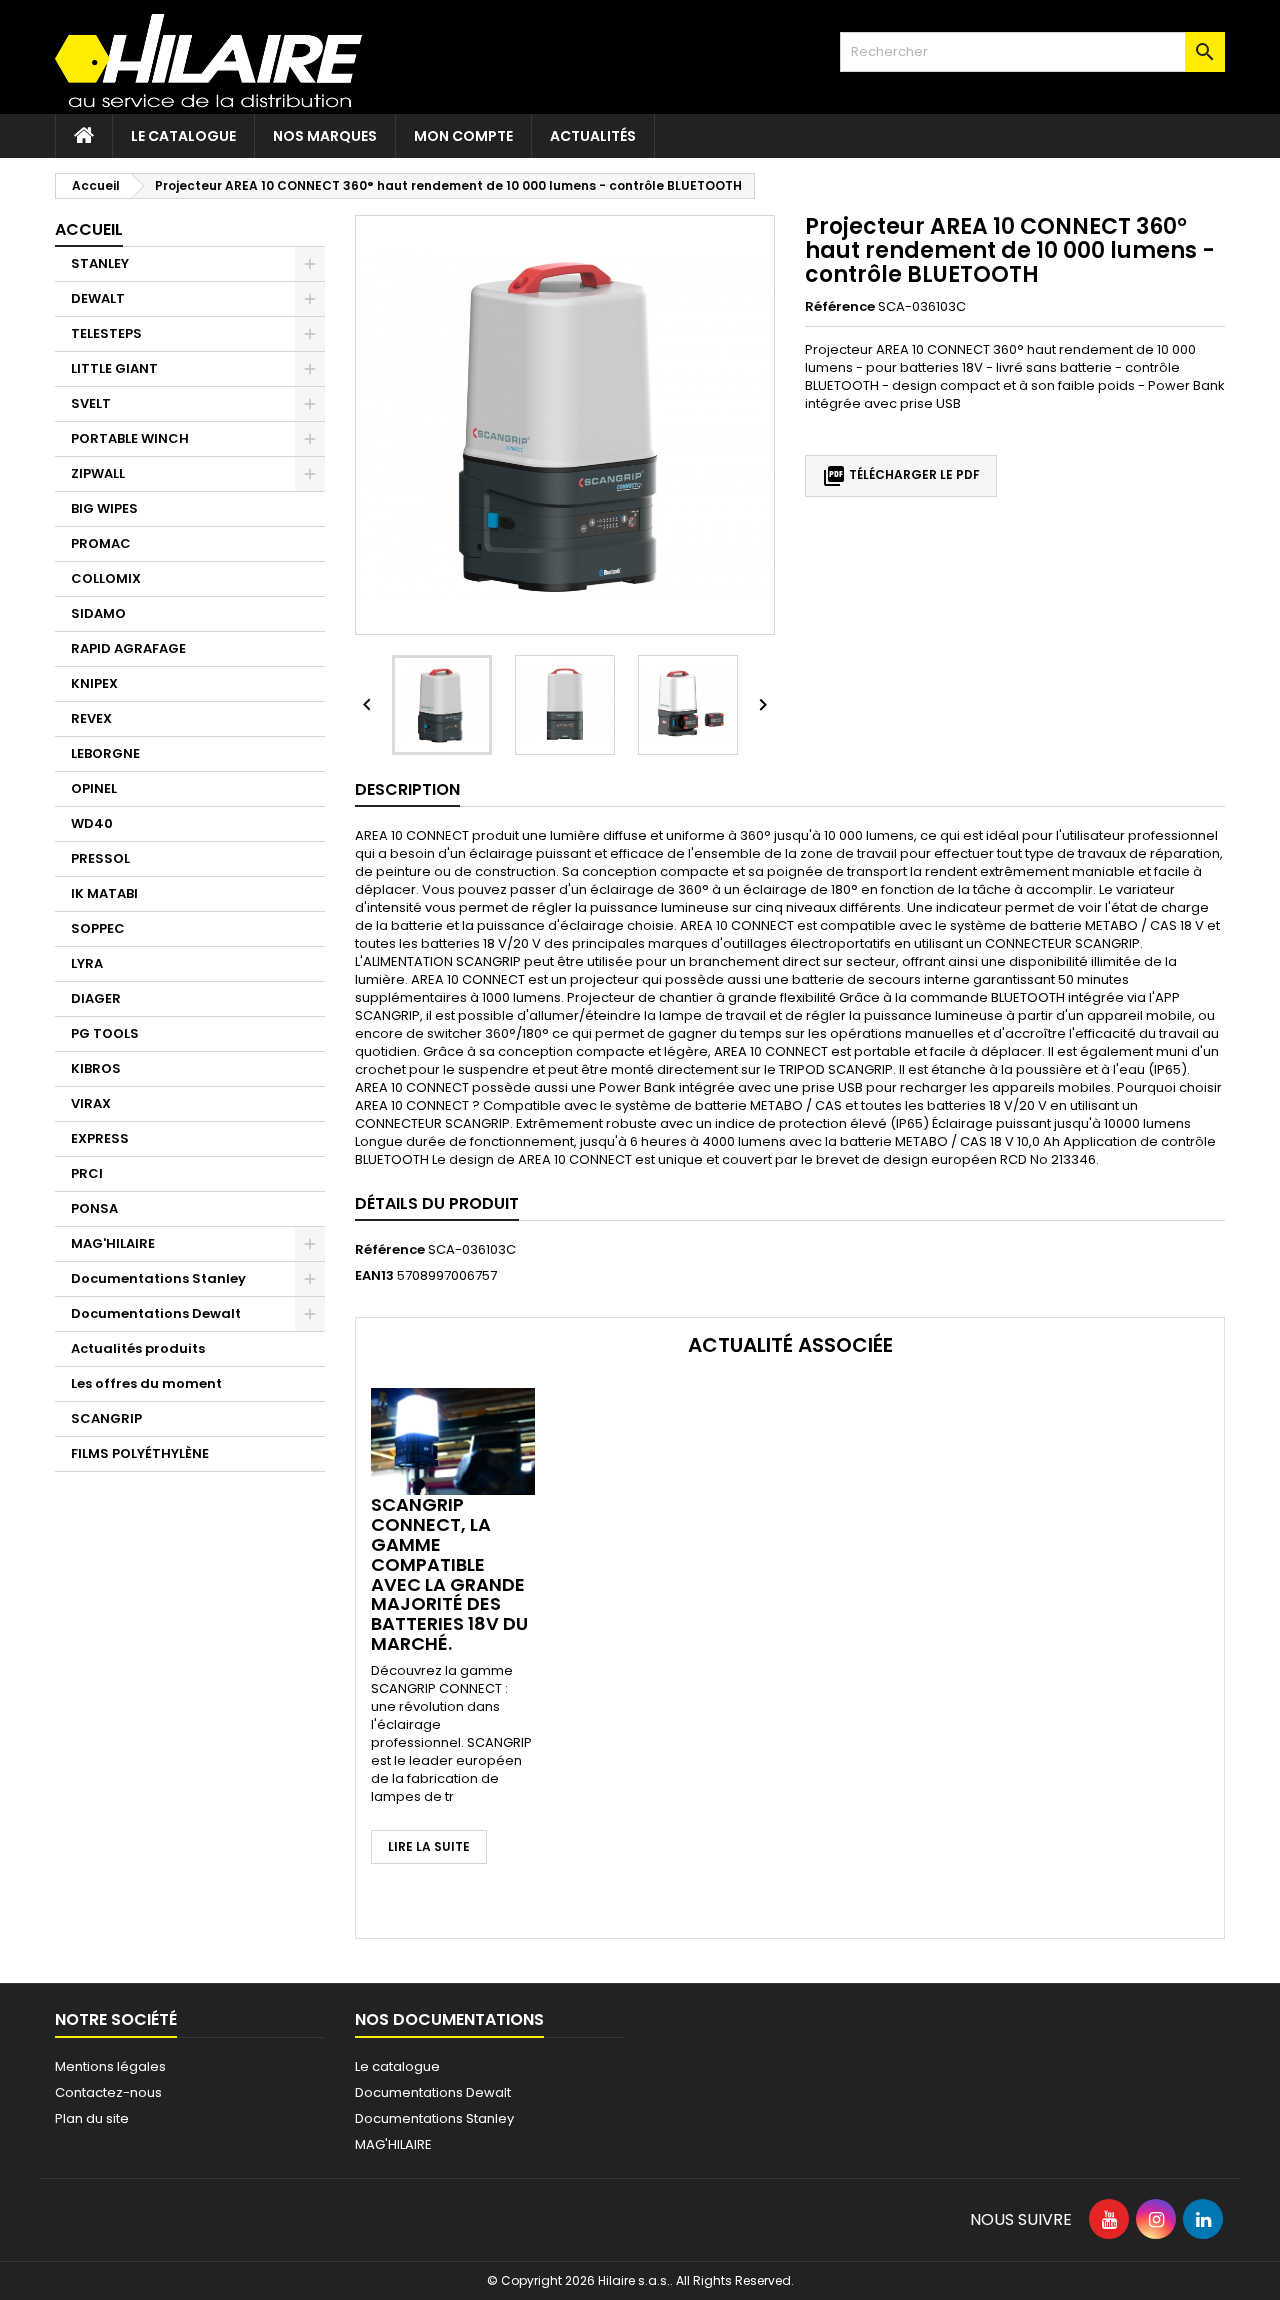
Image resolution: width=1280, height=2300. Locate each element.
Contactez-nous (108, 2092)
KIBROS (96, 1068)
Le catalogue (183, 136)
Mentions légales (110, 2066)
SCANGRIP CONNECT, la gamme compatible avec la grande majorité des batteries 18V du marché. (449, 1574)
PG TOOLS (105, 1033)
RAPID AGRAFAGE (128, 648)
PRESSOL (100, 858)
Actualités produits (138, 1348)
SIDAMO (98, 613)
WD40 (92, 823)
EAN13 (374, 1276)
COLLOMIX (106, 578)
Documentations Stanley (158, 1278)
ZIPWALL (98, 473)
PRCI (87, 1173)
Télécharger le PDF (901, 476)
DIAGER (96, 998)
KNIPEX (94, 683)
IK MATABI (104, 893)
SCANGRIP (106, 1418)
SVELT (91, 403)
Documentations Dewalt (156, 1313)
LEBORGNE (105, 753)
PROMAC (101, 543)
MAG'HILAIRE (113, 1243)
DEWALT (98, 298)
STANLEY (100, 263)
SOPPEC (98, 928)
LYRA (87, 963)
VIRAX (91, 1103)
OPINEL (94, 788)
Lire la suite (429, 1846)
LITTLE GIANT (114, 368)
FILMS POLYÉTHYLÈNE (140, 1453)
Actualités (593, 136)
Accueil (89, 229)
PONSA (94, 1208)
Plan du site (92, 2118)
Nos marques (325, 136)
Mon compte (463, 136)
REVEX (91, 718)
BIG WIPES (104, 508)
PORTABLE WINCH (130, 438)
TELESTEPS (106, 333)
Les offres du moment (146, 1383)
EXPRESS (100, 1138)
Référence (840, 307)
